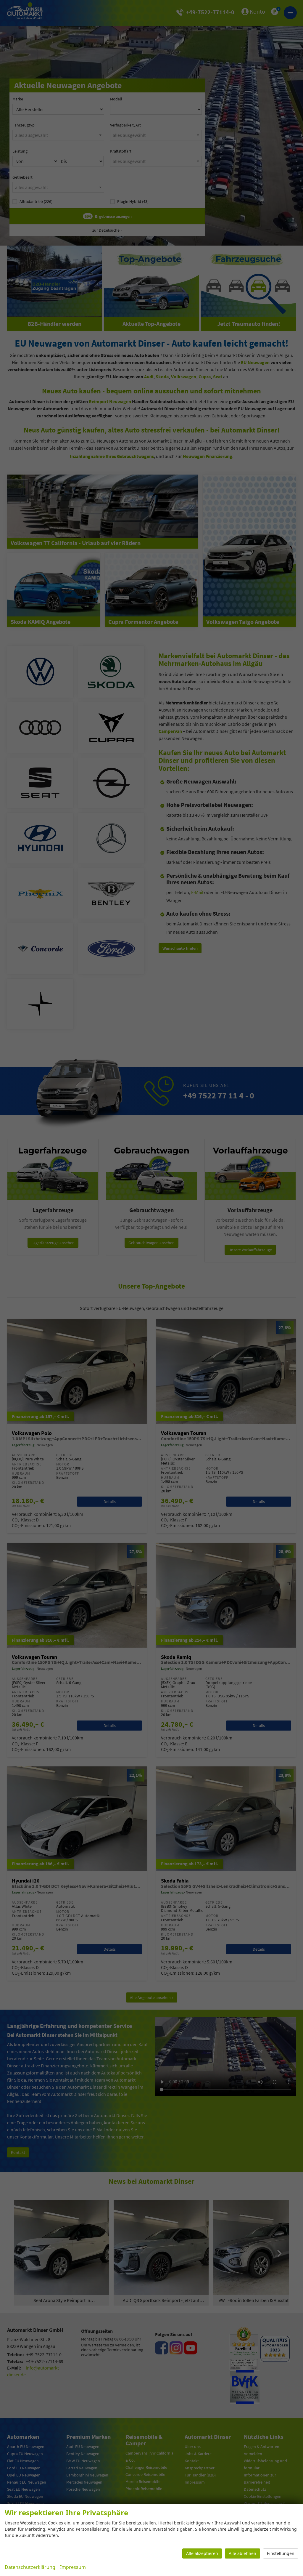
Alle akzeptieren (202, 2553)
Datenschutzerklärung (30, 2567)
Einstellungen (281, 2553)
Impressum (73, 2567)
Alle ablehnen (242, 2553)
